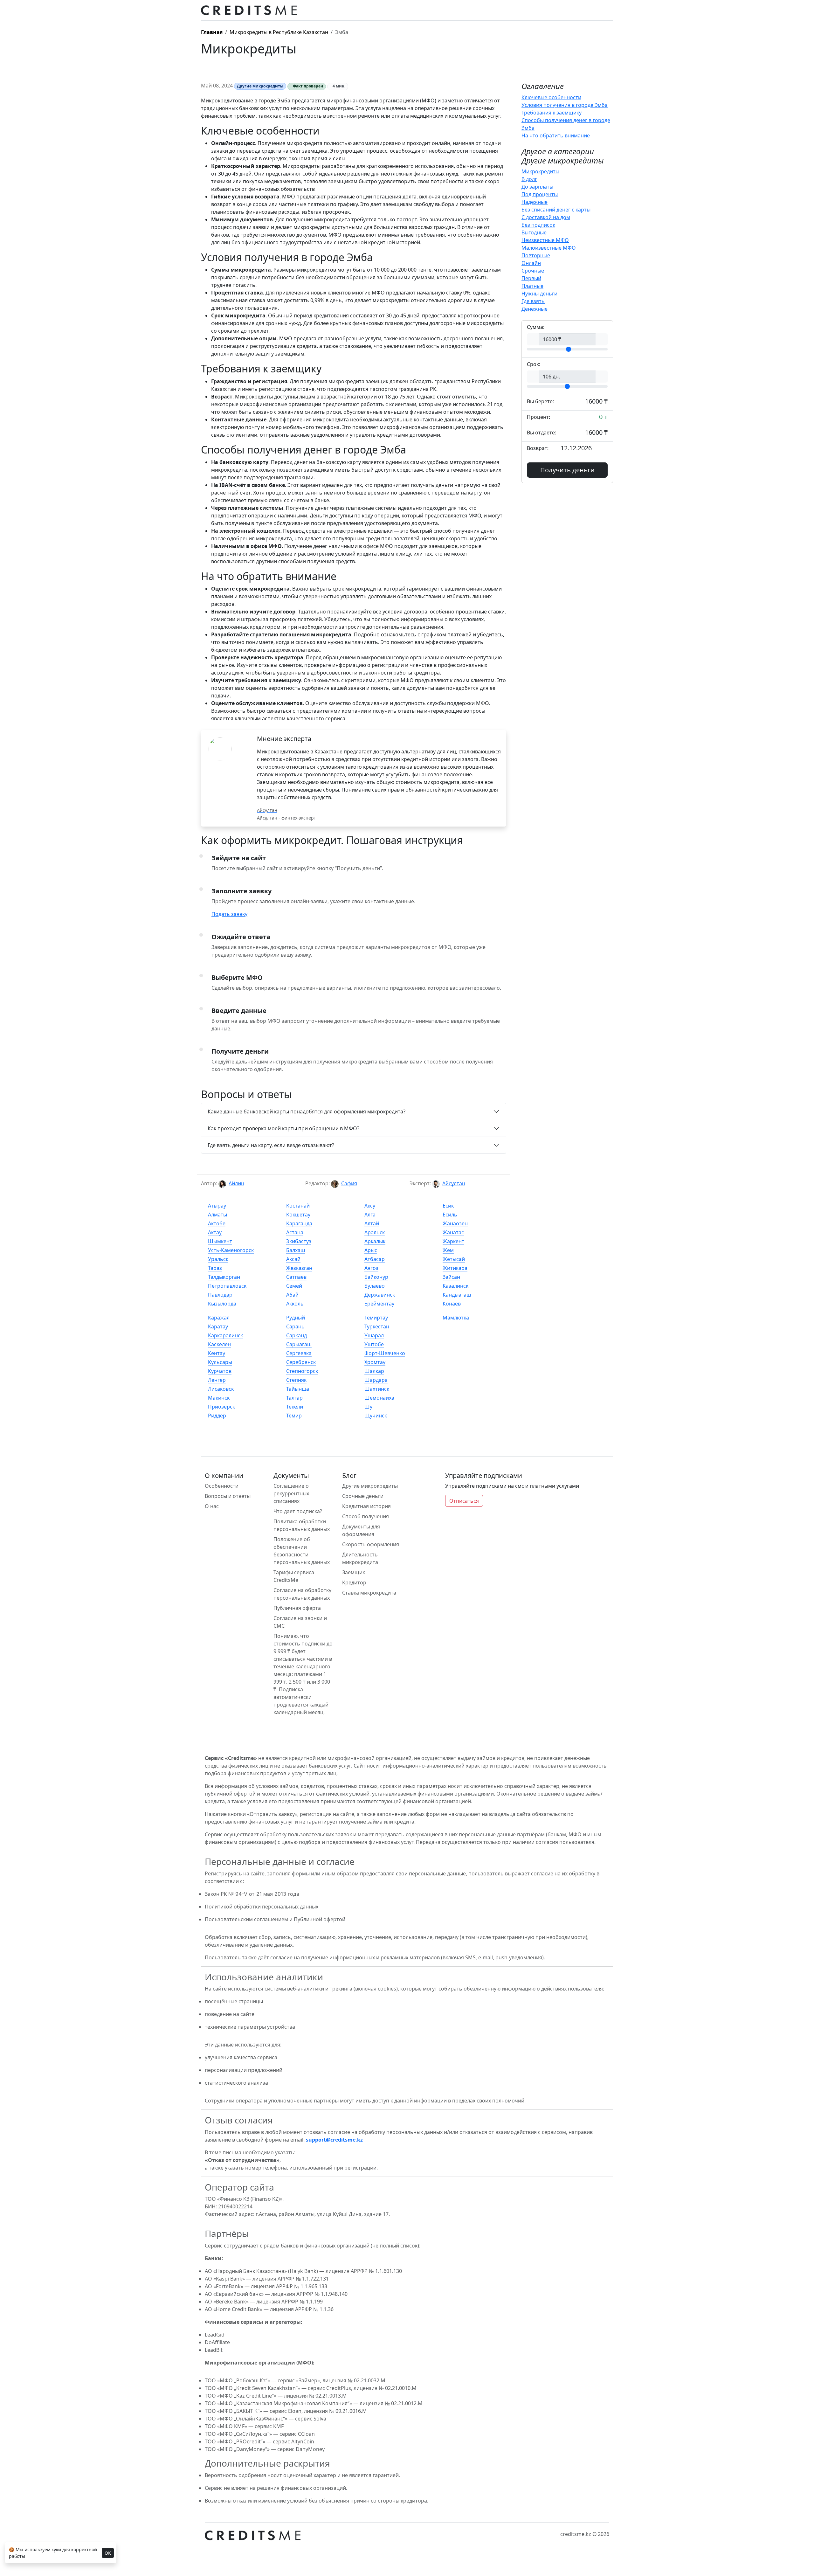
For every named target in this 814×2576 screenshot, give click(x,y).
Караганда (299, 1223)
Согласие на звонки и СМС (300, 1622)
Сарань (295, 1326)
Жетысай (454, 1259)
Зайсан (451, 1277)
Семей (294, 1286)
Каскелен (219, 1344)
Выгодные (534, 232)
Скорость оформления (371, 1544)
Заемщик (354, 1572)
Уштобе (374, 1344)
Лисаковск (221, 1389)
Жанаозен (455, 1223)
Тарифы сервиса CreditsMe (294, 1576)
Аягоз (371, 1268)
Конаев (452, 1304)
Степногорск (302, 1371)
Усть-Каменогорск (231, 1250)
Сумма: (536, 327)
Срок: (534, 364)
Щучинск (376, 1416)
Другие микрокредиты (370, 1486)
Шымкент (220, 1241)
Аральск (375, 1232)
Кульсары (220, 1362)
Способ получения (366, 1516)
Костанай (298, 1206)
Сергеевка (299, 1353)
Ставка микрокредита (369, 1593)
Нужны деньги (539, 294)
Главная (212, 32)
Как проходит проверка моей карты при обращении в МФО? (283, 1128)
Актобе (217, 1223)
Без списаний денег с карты (556, 210)
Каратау (218, 1326)
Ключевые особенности (551, 97)
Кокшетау (298, 1215)
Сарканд (297, 1335)
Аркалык (375, 1241)
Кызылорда (222, 1304)
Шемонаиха (379, 1398)
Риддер (217, 1416)
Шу (368, 1407)
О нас (212, 1506)
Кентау (217, 1353)
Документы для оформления (361, 1530)
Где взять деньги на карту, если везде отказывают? (271, 1145)
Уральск (218, 1259)
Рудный (296, 1318)
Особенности (222, 1486)
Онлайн (531, 263)
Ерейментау (379, 1304)
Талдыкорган (224, 1277)
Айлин (236, 1183)
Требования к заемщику (552, 113)
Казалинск (455, 1286)
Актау (215, 1232)
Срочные (533, 271)
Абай (292, 1295)
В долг (529, 179)
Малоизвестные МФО (549, 248)
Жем (448, 1250)
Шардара (376, 1380)
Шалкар (374, 1371)
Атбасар (375, 1259)
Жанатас (453, 1232)
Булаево (375, 1286)
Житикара (455, 1268)
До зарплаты (537, 187)
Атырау (217, 1206)
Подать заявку (229, 914)
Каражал (219, 1318)
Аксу (370, 1206)
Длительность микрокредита (360, 1558)
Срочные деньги (363, 1496)
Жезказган (299, 1268)
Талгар (294, 1398)
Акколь (295, 1304)
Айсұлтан (454, 1183)
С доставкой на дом (546, 217)
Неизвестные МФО (545, 240)
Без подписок (538, 225)
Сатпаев (296, 1277)
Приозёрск (221, 1407)
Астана (295, 1232)
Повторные (536, 255)
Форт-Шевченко (385, 1353)
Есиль (450, 1215)
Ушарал (374, 1335)
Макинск (219, 1398)
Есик (448, 1206)
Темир (294, 1416)
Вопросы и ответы (228, 1496)
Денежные (535, 309)
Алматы (217, 1215)
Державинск (380, 1295)
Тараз (215, 1268)
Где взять (533, 301)
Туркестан (377, 1326)
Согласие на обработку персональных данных (302, 1594)
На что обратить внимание (556, 135)
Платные (532, 286)
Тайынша (298, 1389)
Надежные (535, 202)
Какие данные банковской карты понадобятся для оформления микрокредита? (307, 1111)
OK (108, 2553)
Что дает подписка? (298, 1511)
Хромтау (375, 1362)
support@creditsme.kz (334, 2140)
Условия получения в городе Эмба (565, 105)
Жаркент (453, 1241)
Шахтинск (377, 1389)
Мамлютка (456, 1318)
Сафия (349, 1183)
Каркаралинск (225, 1335)
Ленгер (217, 1380)
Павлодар (220, 1295)
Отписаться (464, 1501)
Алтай (372, 1223)
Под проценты (540, 194)
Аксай (293, 1259)
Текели (295, 1407)
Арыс (371, 1250)
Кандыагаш (457, 1295)
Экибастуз (299, 1241)
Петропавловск (227, 1286)
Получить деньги (567, 470)
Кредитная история (366, 1506)
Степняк (296, 1380)
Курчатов (220, 1371)
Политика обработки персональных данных (302, 1525)
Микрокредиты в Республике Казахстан (279, 32)
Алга (370, 1215)
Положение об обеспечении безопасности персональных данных (302, 1551)
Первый (531, 278)
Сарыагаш (299, 1344)
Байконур (376, 1277)
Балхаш (296, 1250)
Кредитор (354, 1582)
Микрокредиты (540, 171)
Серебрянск (301, 1362)
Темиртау (376, 1318)
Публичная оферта (297, 1608)
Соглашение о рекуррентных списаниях (291, 1493)
